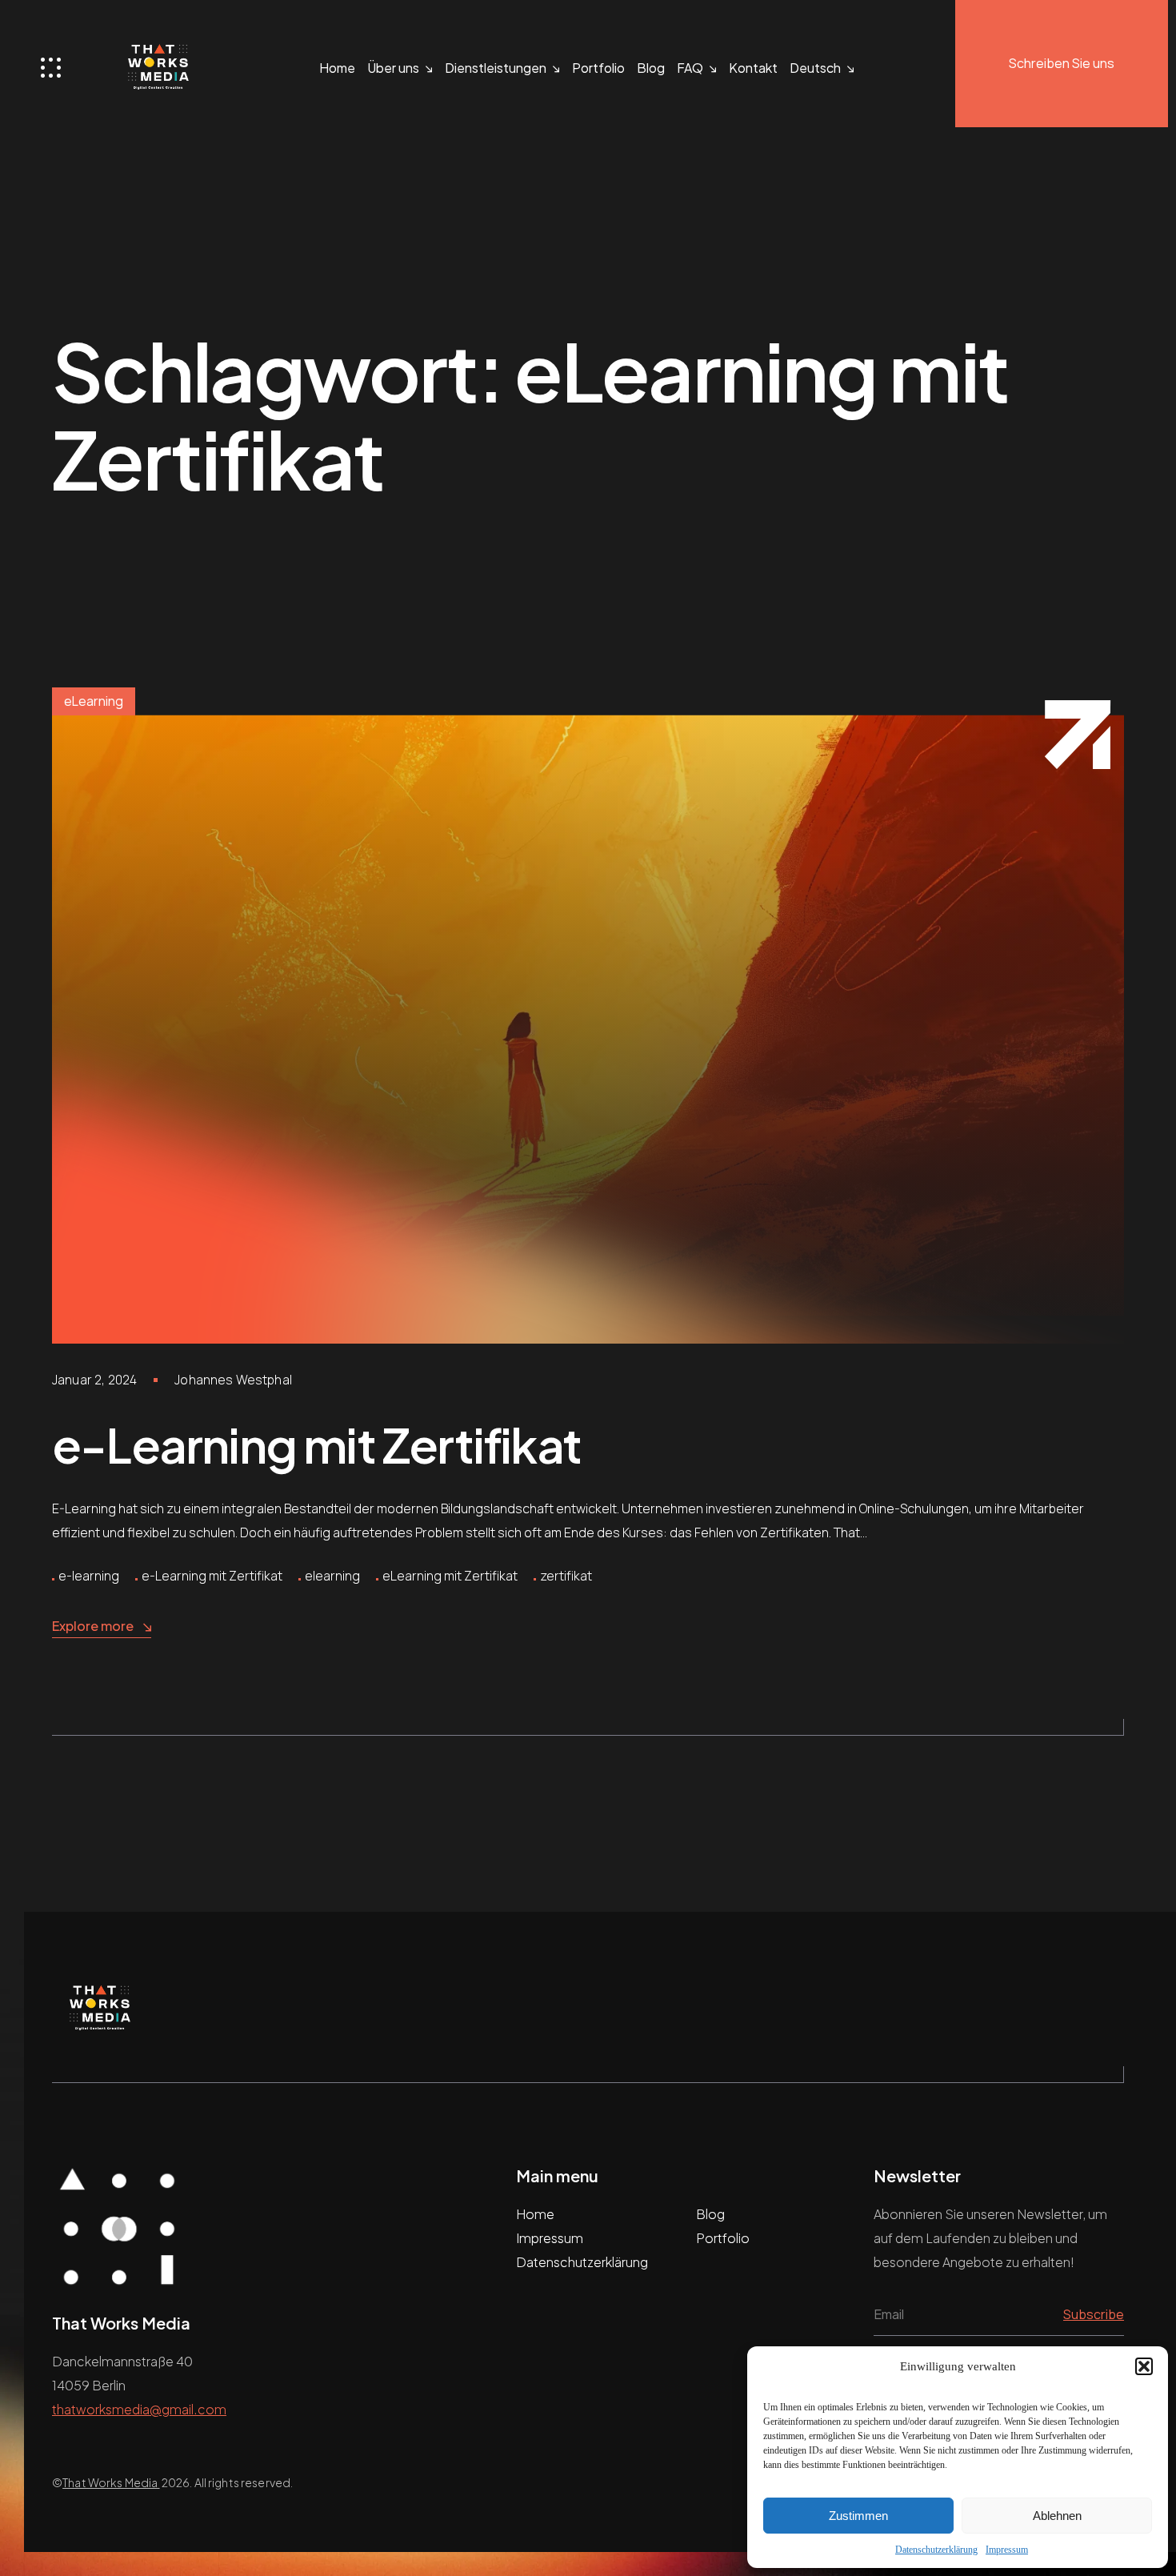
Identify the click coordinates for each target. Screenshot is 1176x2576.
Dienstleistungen (496, 68)
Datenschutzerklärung (936, 2550)
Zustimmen (858, 2516)
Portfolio (598, 68)
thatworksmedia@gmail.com (139, 2409)
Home (337, 68)
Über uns (393, 68)
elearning (332, 1576)
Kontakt (753, 68)
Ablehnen (1057, 2516)
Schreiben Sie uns (1062, 63)
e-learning (89, 1576)
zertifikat (566, 1576)
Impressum (1007, 2550)
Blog (651, 68)
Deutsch (815, 68)
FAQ (690, 68)
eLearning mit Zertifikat (450, 1576)
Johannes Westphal (233, 1380)
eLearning (94, 701)
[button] (1144, 2366)
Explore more (93, 1626)
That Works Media (111, 2482)
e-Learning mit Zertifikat (316, 1444)
